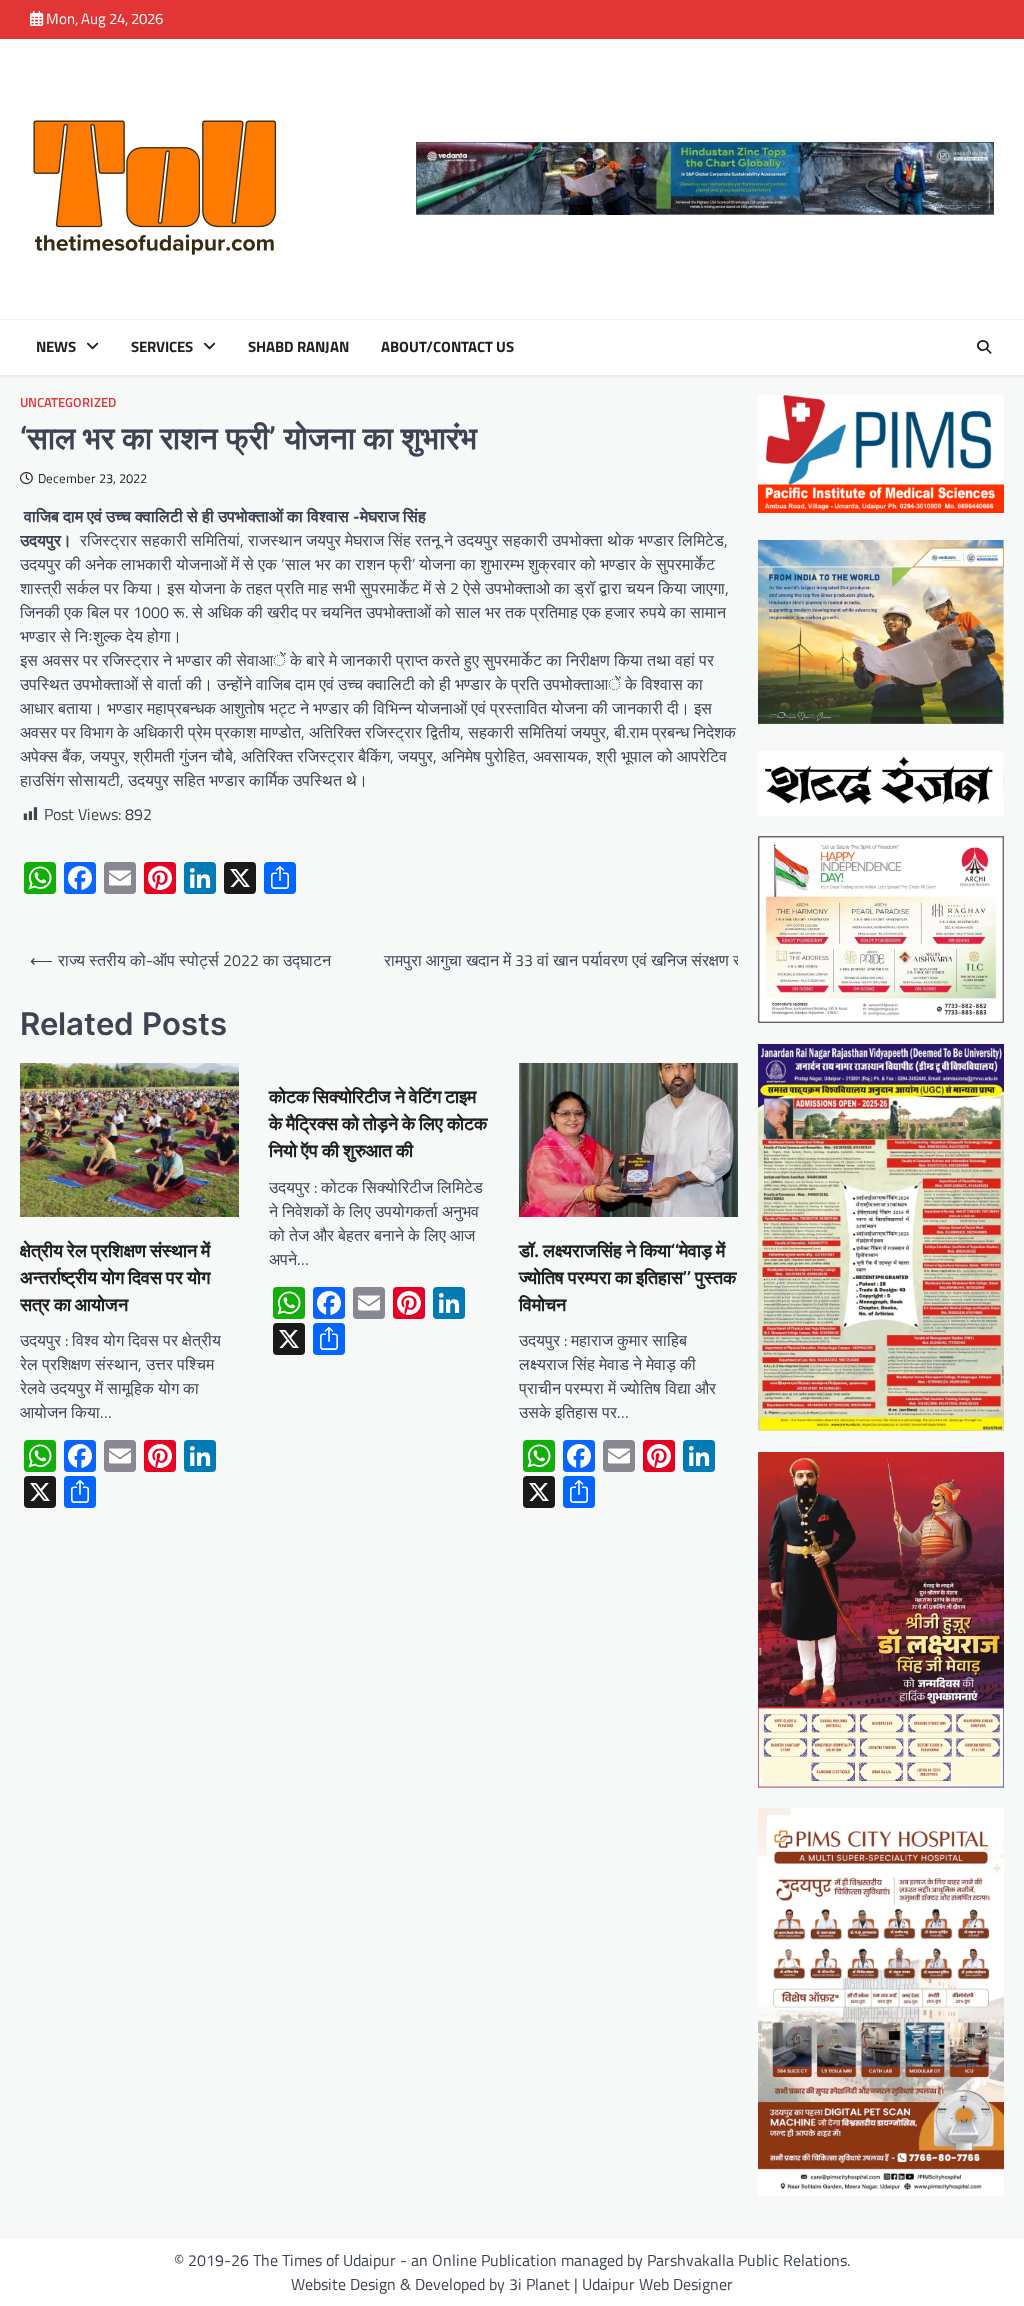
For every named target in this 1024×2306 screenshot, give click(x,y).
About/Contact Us (447, 347)
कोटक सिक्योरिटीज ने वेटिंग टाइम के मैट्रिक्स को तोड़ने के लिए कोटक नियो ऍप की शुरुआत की (378, 1123)
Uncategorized (68, 402)
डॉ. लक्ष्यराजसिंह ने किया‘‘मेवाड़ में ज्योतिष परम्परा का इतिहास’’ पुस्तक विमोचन (627, 1277)
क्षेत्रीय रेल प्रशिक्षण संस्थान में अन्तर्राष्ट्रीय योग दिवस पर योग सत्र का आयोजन (115, 1277)
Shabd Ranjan (298, 347)
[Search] (984, 347)
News (56, 347)
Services (162, 347)
